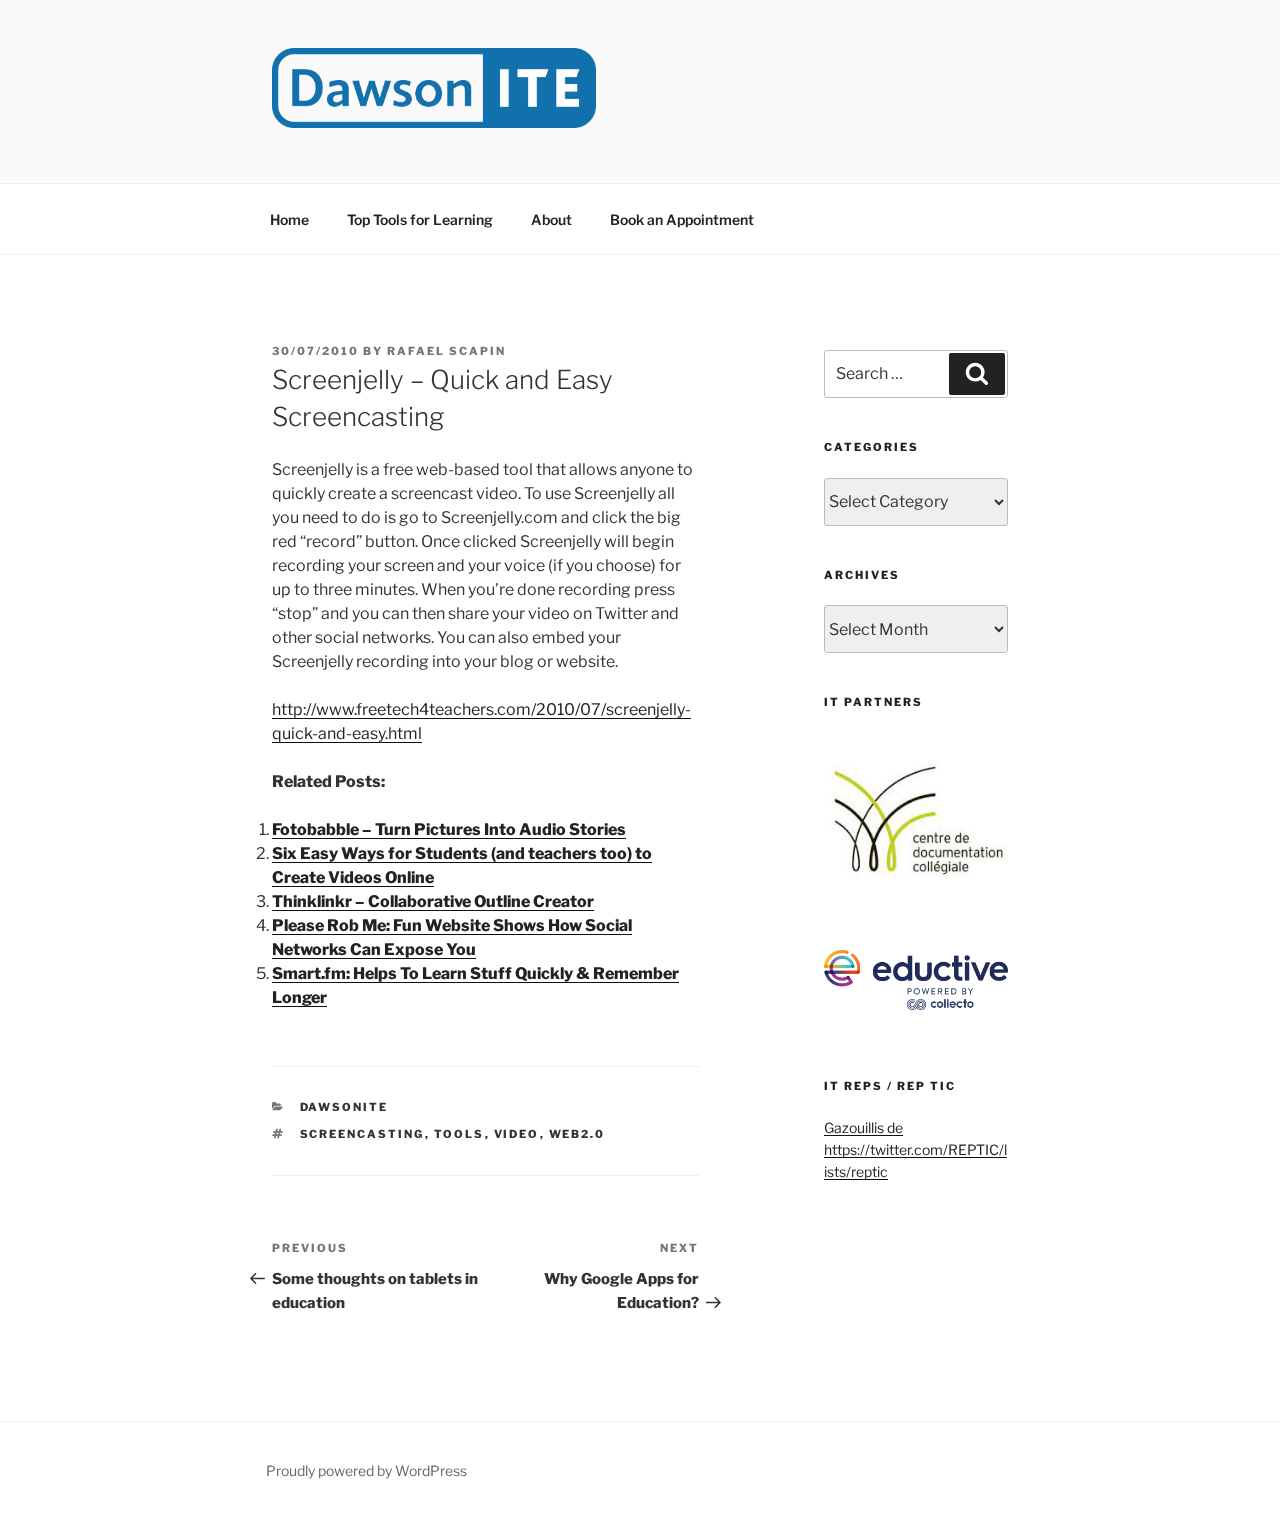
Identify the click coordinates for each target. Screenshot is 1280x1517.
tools (459, 1134)
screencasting (362, 1134)
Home (289, 219)
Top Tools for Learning (420, 219)
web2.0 (577, 1134)
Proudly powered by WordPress (366, 1470)
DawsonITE (344, 1107)
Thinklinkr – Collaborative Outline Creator (433, 901)
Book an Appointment (682, 219)
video (517, 1134)
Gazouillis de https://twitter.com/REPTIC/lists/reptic (915, 1150)
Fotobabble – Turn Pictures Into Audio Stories (449, 829)
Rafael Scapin (446, 351)
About (551, 219)
